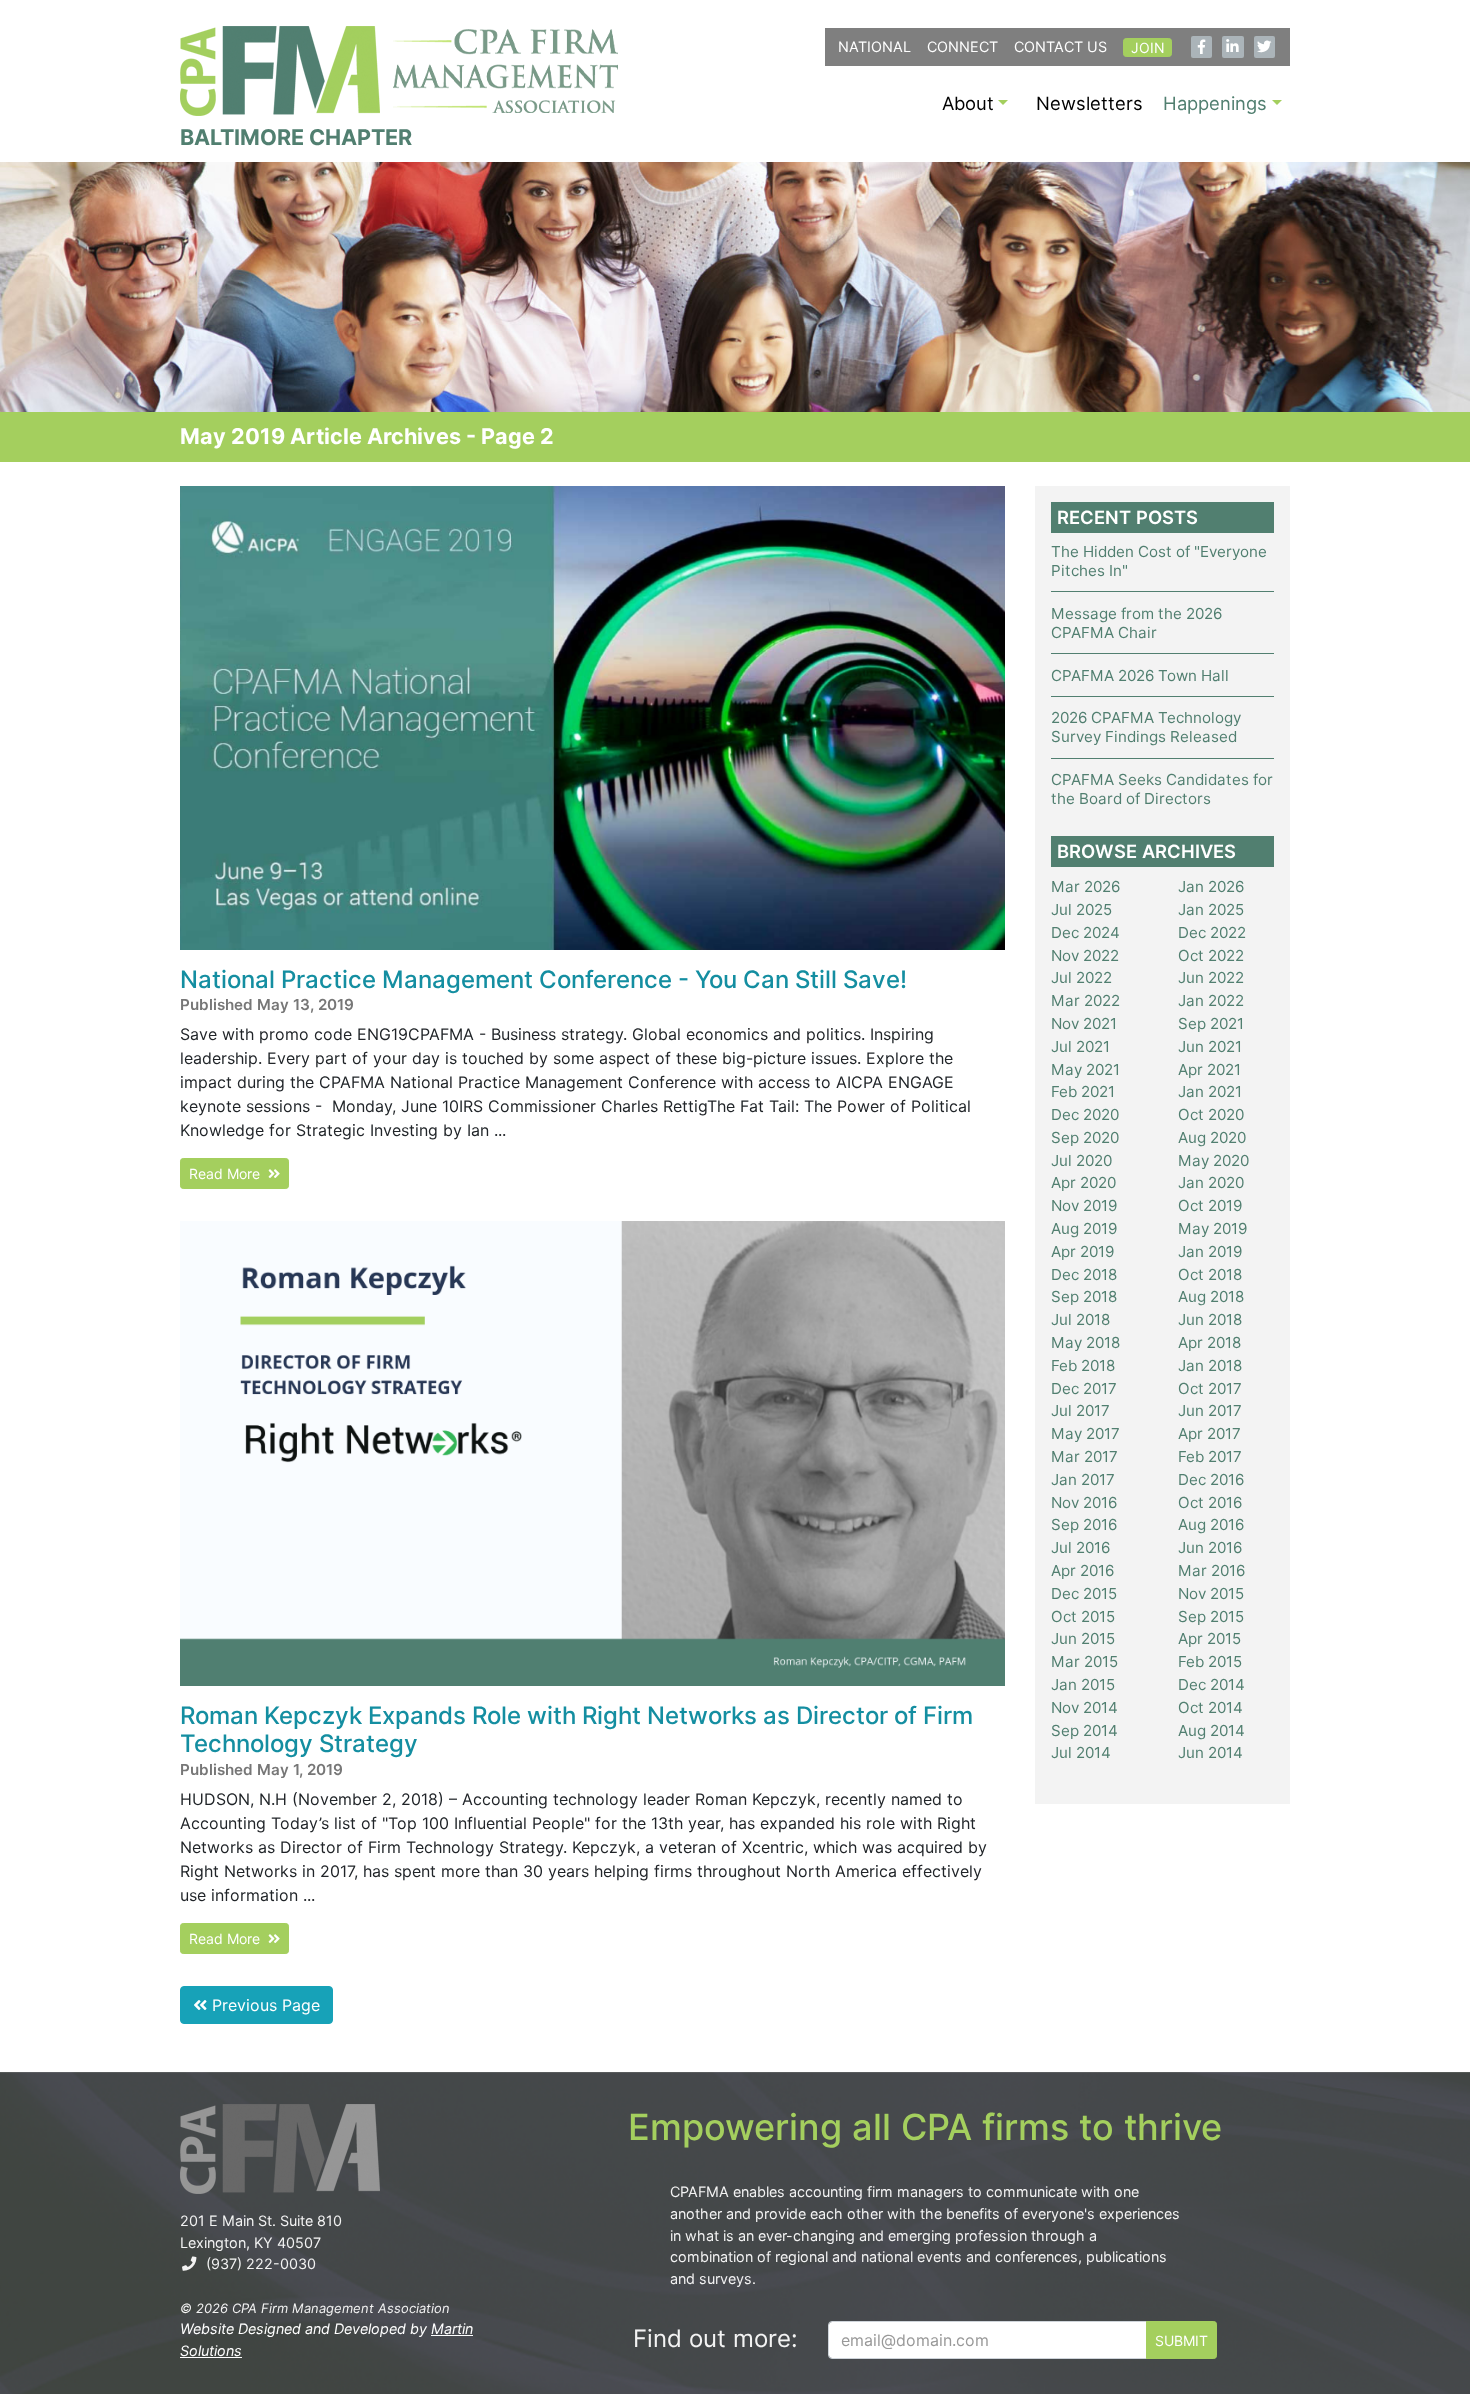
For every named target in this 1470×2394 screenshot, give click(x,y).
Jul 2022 (1081, 977)
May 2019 (1212, 1228)
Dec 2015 (1084, 1593)
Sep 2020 (1085, 1137)
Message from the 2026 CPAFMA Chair (1136, 623)
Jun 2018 (1210, 1319)
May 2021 (1085, 1069)
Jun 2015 (1083, 1638)
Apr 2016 (1082, 1570)
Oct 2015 (1083, 1616)
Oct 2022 (1211, 955)
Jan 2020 (1211, 1182)
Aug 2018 (1211, 1296)
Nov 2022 (1085, 955)
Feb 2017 (1210, 1456)
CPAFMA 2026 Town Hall (1140, 675)
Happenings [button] (1215, 103)
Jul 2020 (1081, 1160)
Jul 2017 (1080, 1410)
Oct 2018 (1210, 1274)
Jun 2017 (1210, 1410)
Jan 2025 (1211, 909)
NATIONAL (874, 46)
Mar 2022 (1085, 1000)
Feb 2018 (1083, 1365)
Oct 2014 (1210, 1707)
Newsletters (1089, 103)
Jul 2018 (1080, 1319)
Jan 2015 (1083, 1684)
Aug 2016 (1211, 1524)
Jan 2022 (1211, 1000)
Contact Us (1060, 46)
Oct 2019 (1210, 1205)
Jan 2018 (1210, 1365)
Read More (228, 1173)
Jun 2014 (1210, 1752)
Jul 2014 (1081, 1752)
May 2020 (1213, 1160)
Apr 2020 (1083, 1182)
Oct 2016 (1210, 1502)
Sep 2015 (1211, 1616)
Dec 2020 (1085, 1114)
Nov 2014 (1084, 1707)
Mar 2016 (1211, 1570)
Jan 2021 (1210, 1091)
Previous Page (263, 2005)
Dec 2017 (1084, 1388)
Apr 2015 (1209, 1638)
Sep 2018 (1084, 1296)
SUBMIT (1181, 2340)
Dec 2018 (1084, 1274)
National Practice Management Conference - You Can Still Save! (543, 979)
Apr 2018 (1209, 1342)
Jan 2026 (1211, 886)
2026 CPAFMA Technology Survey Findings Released (1146, 727)
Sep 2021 (1211, 1023)
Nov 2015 (1211, 1593)
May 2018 (1085, 1342)
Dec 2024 (1085, 932)
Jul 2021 (1080, 1046)
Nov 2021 (1084, 1023)
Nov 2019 (1084, 1205)
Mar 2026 (1085, 886)
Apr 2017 (1209, 1433)
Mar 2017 (1084, 1456)
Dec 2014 (1211, 1684)
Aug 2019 (1084, 1228)
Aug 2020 (1212, 1137)
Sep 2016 (1084, 1524)
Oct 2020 (1211, 1114)
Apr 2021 (1209, 1069)
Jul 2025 (1081, 909)
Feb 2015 (1210, 1661)
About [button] (968, 103)
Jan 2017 (1083, 1479)
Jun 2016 (1210, 1547)
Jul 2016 (1080, 1547)
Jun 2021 (1210, 1046)
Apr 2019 (1082, 1251)
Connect (962, 46)
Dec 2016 (1211, 1479)
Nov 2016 (1084, 1502)
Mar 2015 (1084, 1661)
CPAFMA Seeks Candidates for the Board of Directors (1162, 789)
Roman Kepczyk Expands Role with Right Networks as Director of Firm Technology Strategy (576, 1730)
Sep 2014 (1084, 1730)
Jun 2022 (1211, 977)
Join (1148, 47)
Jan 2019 (1210, 1251)
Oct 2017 (1210, 1388)
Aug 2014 (1211, 1730)
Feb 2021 (1083, 1091)
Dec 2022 (1212, 932)
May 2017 (1085, 1433)
